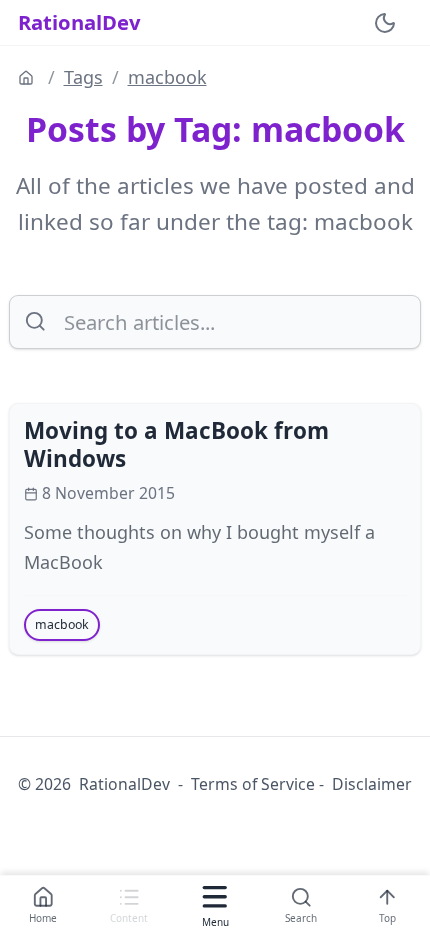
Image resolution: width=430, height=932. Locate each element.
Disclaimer (372, 784)
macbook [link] (62, 624)
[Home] (28, 78)
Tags (83, 77)
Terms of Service (253, 784)
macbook (167, 77)
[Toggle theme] (385, 23)
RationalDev (79, 22)
